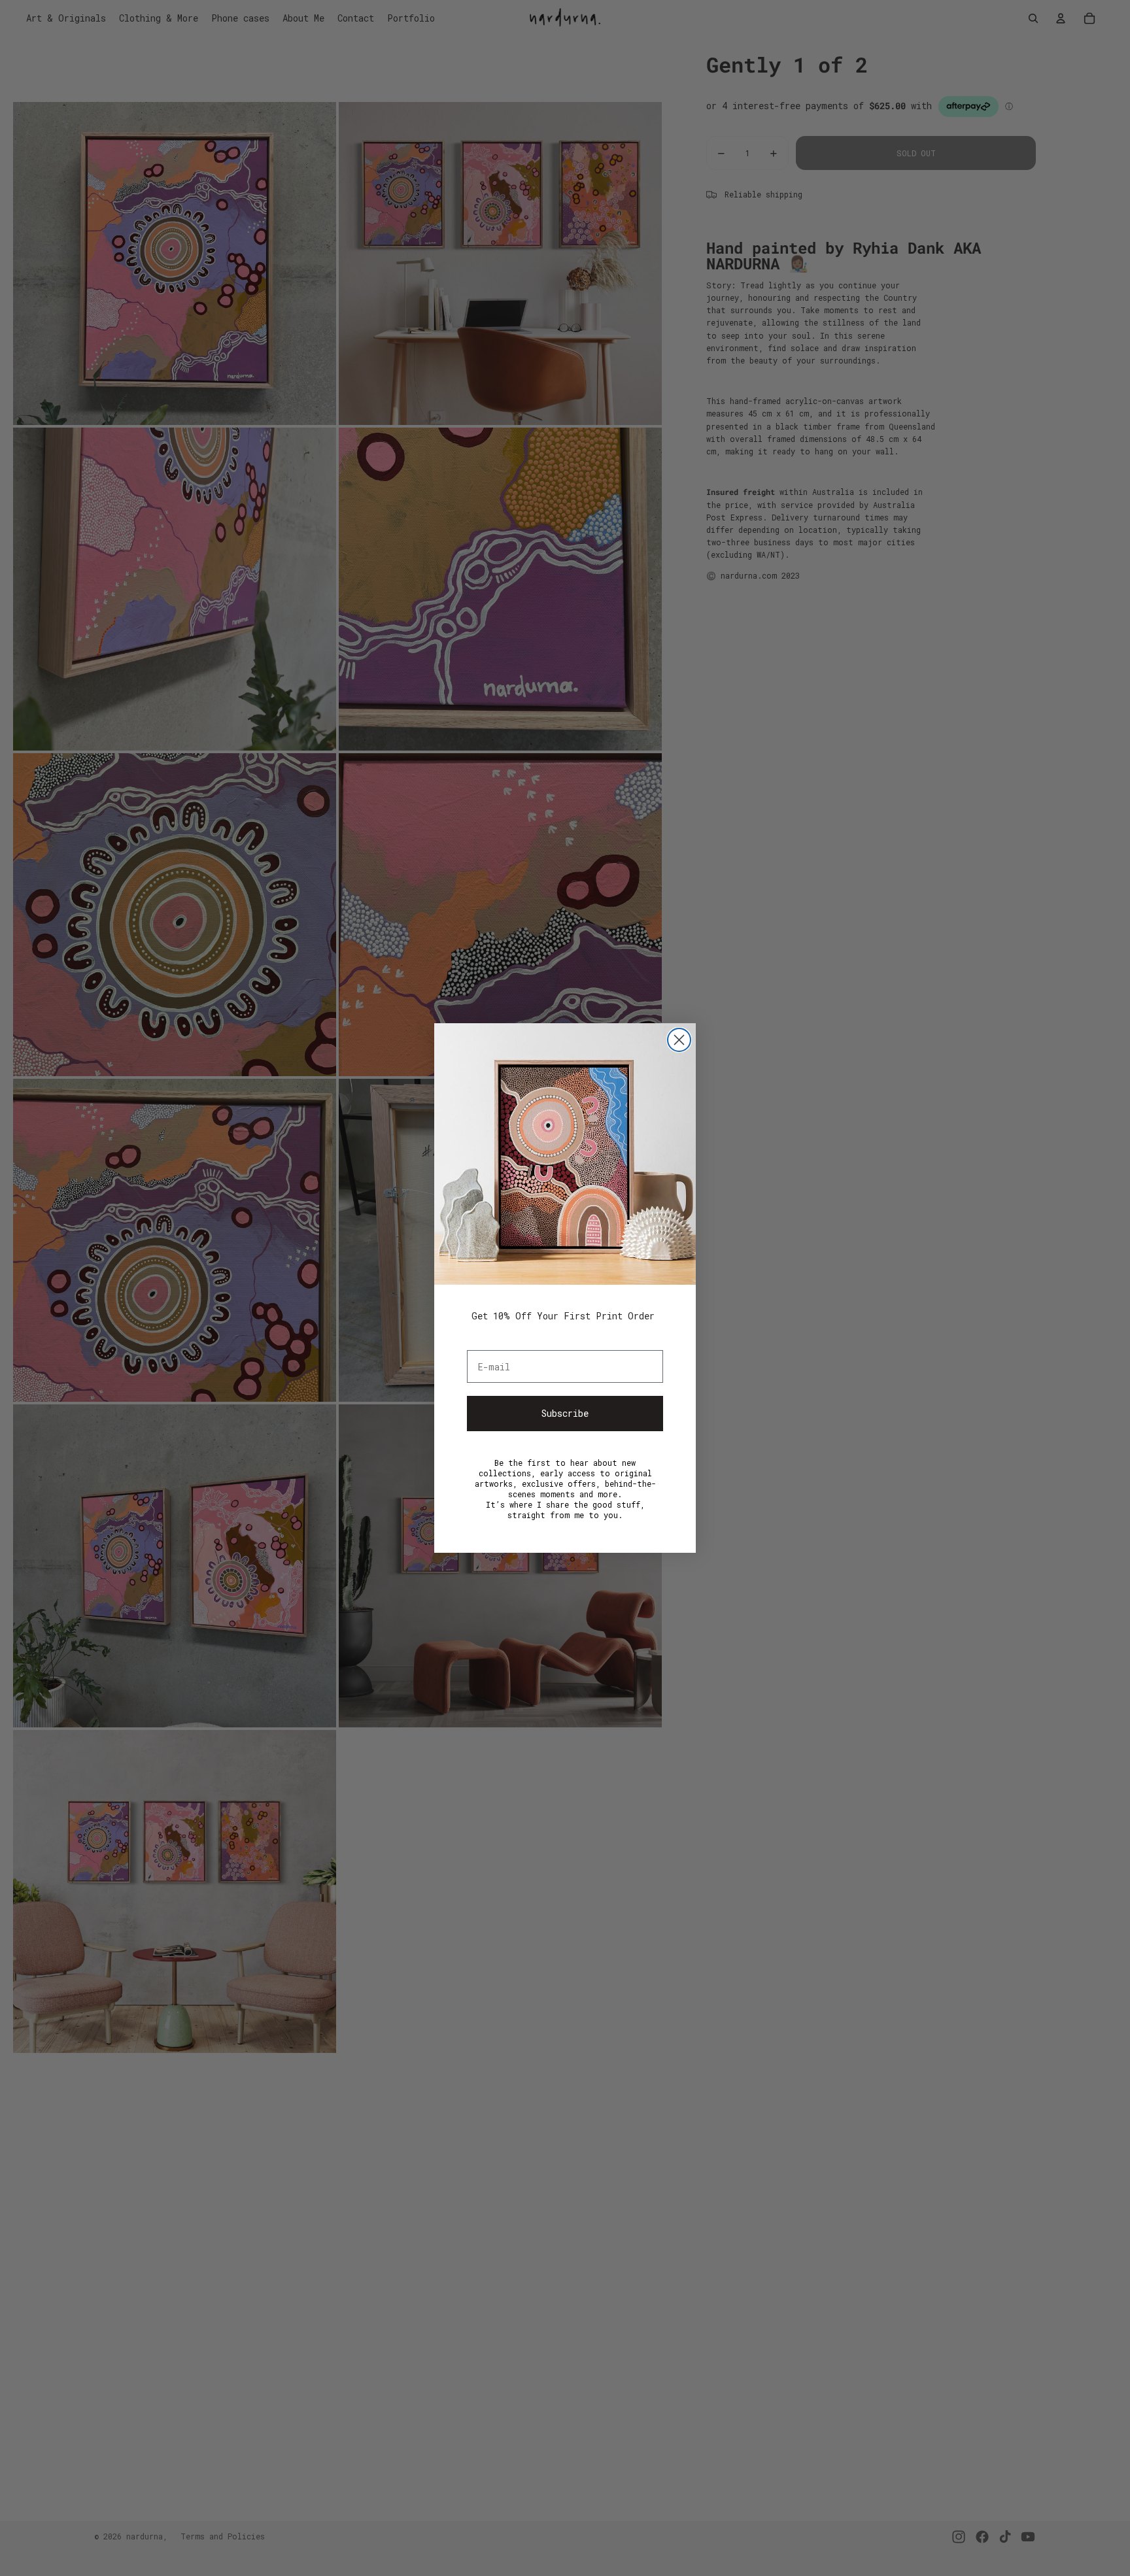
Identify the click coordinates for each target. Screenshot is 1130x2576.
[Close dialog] (679, 1040)
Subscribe (565, 1413)
